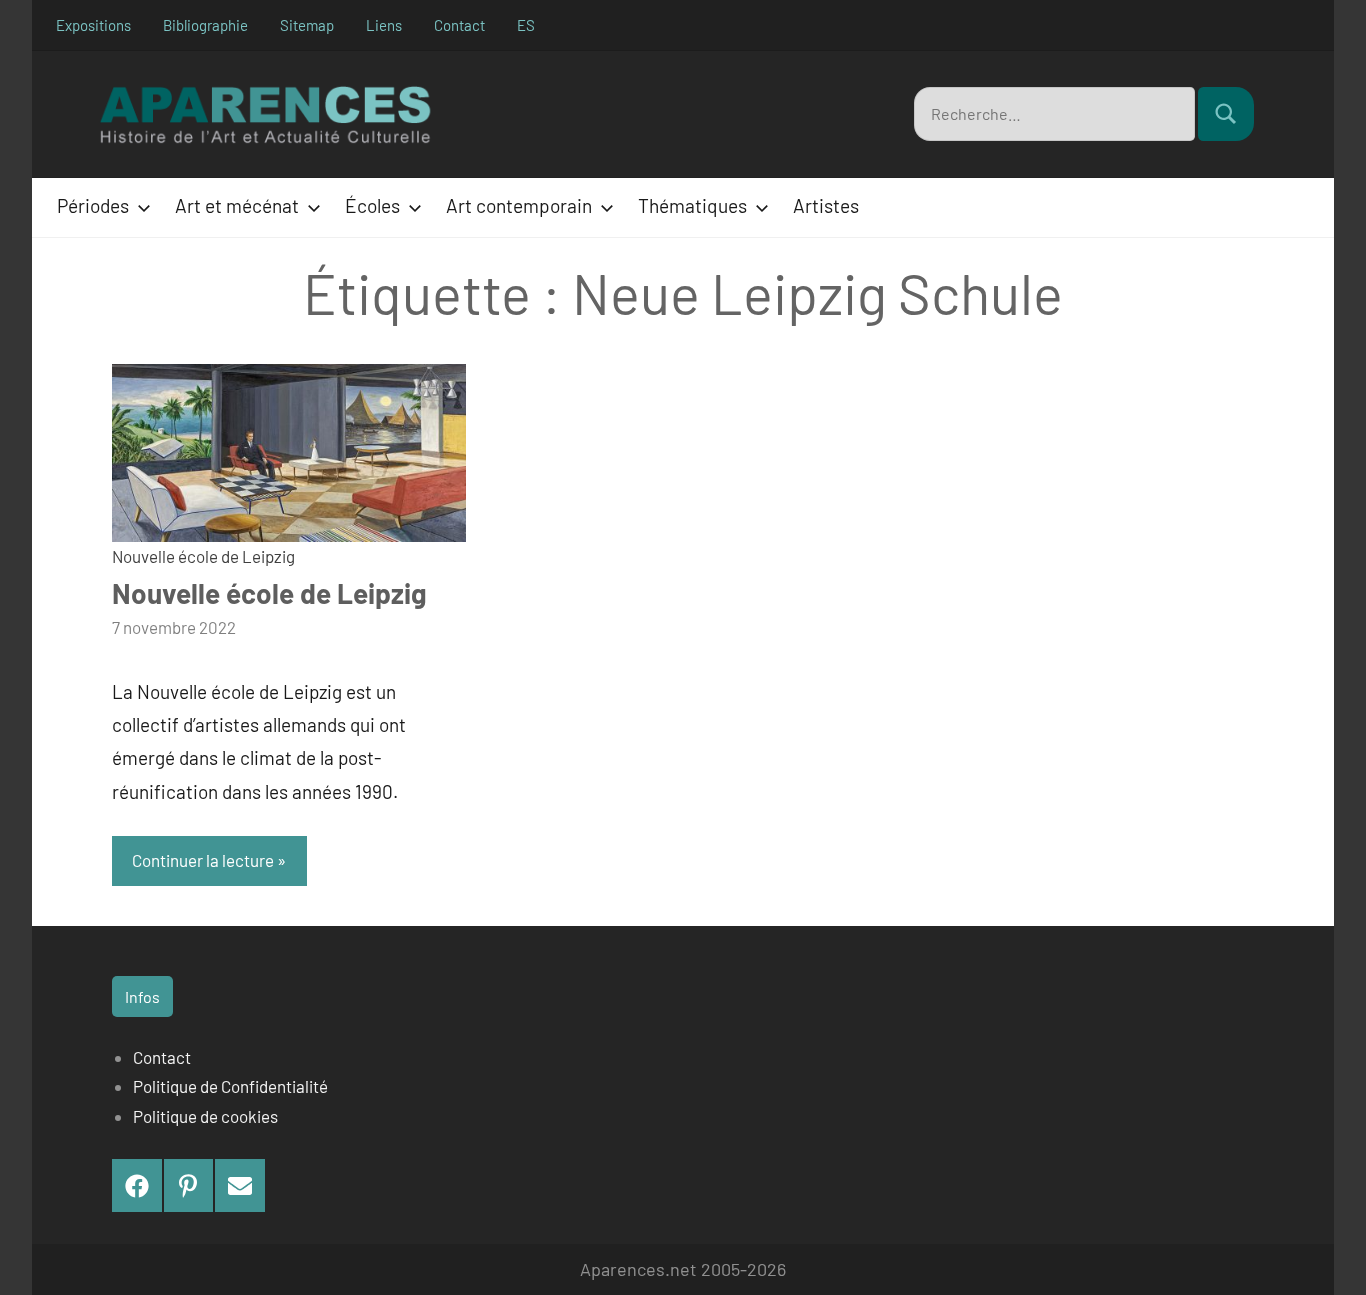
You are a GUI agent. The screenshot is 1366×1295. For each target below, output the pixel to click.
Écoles (372, 205)
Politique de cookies (205, 1116)
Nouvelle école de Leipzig (203, 556)
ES (526, 25)
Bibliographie (205, 25)
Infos (142, 996)
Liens (384, 25)
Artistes (826, 205)
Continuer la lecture (203, 860)
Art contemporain (519, 205)
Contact (459, 25)
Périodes (93, 205)
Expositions (93, 25)
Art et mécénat (237, 205)
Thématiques (692, 205)
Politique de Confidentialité (230, 1086)
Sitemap (307, 25)
